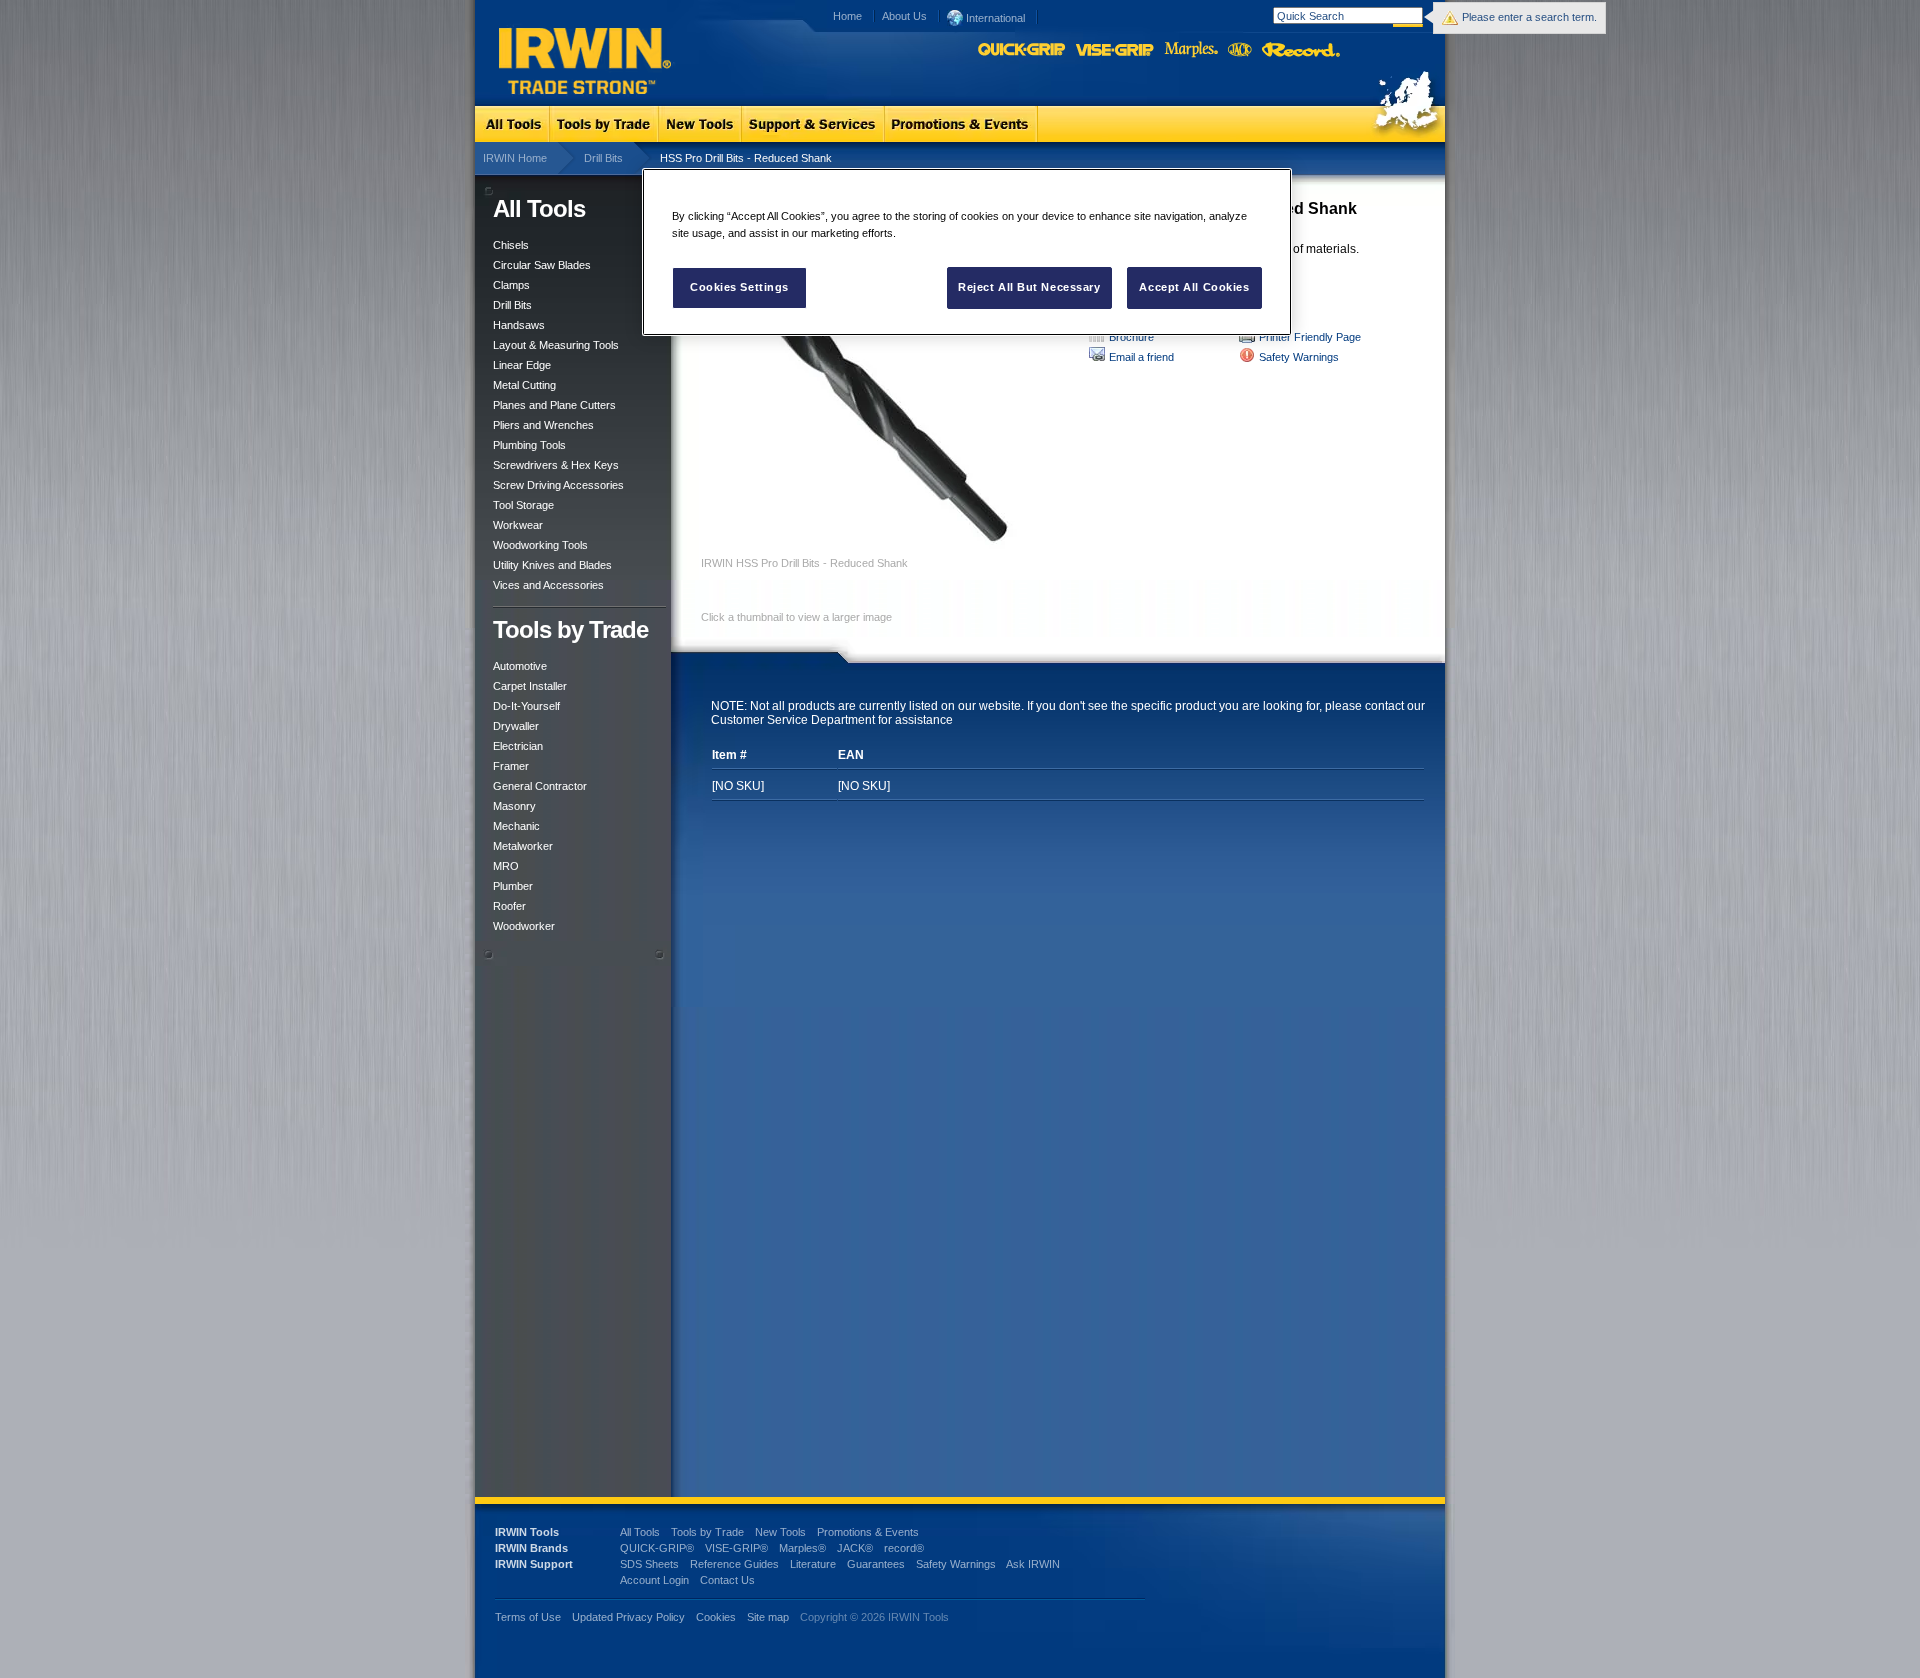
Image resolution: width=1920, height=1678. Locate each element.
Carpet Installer (530, 686)
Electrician (518, 746)
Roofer (509, 906)
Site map (768, 1617)
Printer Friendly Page (1310, 337)
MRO (506, 866)
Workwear (518, 525)
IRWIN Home (515, 158)
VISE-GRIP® (736, 1548)
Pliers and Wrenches (543, 425)
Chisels (511, 245)
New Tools (780, 1532)
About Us (904, 16)
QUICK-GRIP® (657, 1548)
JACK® (855, 1548)
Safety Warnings (1299, 357)
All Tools (640, 1532)
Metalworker (523, 846)
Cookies (717, 1617)
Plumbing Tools (529, 445)
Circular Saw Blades (542, 265)
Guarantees (876, 1564)
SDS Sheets (649, 1564)
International (994, 18)
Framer (511, 766)
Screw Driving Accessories (558, 485)
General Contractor (540, 786)
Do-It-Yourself (526, 706)
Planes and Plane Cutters (554, 405)
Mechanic (516, 826)
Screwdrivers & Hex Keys (556, 465)
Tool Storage (523, 505)
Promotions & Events (868, 1532)
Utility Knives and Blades (552, 565)
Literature (813, 1564)
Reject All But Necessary (1029, 287)
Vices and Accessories (548, 585)
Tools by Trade (707, 1532)
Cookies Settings (739, 287)
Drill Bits (603, 158)
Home (847, 16)
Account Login (654, 1580)
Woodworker (524, 926)
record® (904, 1548)
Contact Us (727, 1580)
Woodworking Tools (540, 545)
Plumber (513, 886)
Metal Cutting (524, 385)
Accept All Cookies (1194, 287)
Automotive (520, 666)
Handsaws (519, 325)
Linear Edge (522, 365)
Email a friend (1141, 357)
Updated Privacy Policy (628, 1617)
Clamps (511, 285)
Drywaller (516, 726)
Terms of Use (528, 1617)
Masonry (514, 806)
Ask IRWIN (1033, 1564)
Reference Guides (734, 1564)
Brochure (1131, 337)
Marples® (802, 1548)
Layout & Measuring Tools (556, 345)
